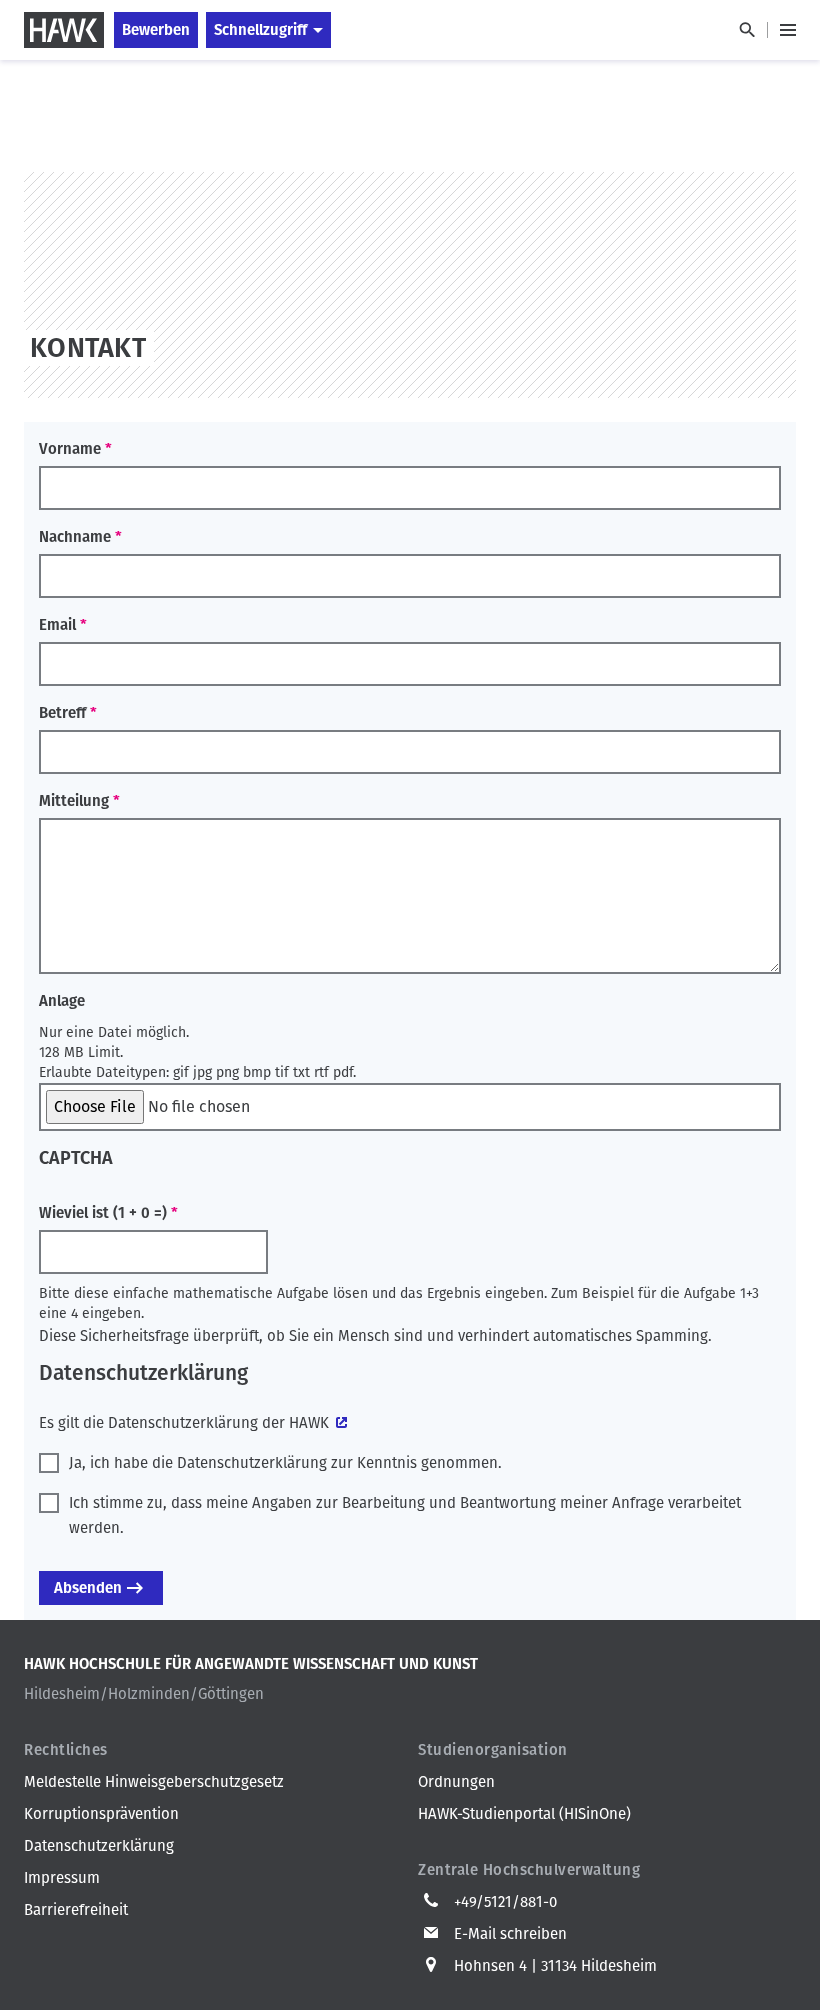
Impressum (62, 1878)
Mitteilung (74, 801)
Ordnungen (456, 1782)
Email (57, 625)
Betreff (62, 713)
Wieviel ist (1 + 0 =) (103, 1213)
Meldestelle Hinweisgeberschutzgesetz (154, 1782)
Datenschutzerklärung (99, 1846)
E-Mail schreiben (510, 1934)
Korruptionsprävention (101, 1814)
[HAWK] (64, 30)
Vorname (70, 449)
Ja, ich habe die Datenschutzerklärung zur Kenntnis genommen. (285, 1463)
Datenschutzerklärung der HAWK (218, 1423)
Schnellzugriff (260, 30)
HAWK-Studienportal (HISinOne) (524, 1814)
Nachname (75, 537)
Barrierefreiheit (76, 1910)
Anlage (62, 1001)
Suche (746, 30)
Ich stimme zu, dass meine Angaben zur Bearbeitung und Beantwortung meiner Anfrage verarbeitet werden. (405, 1515)
